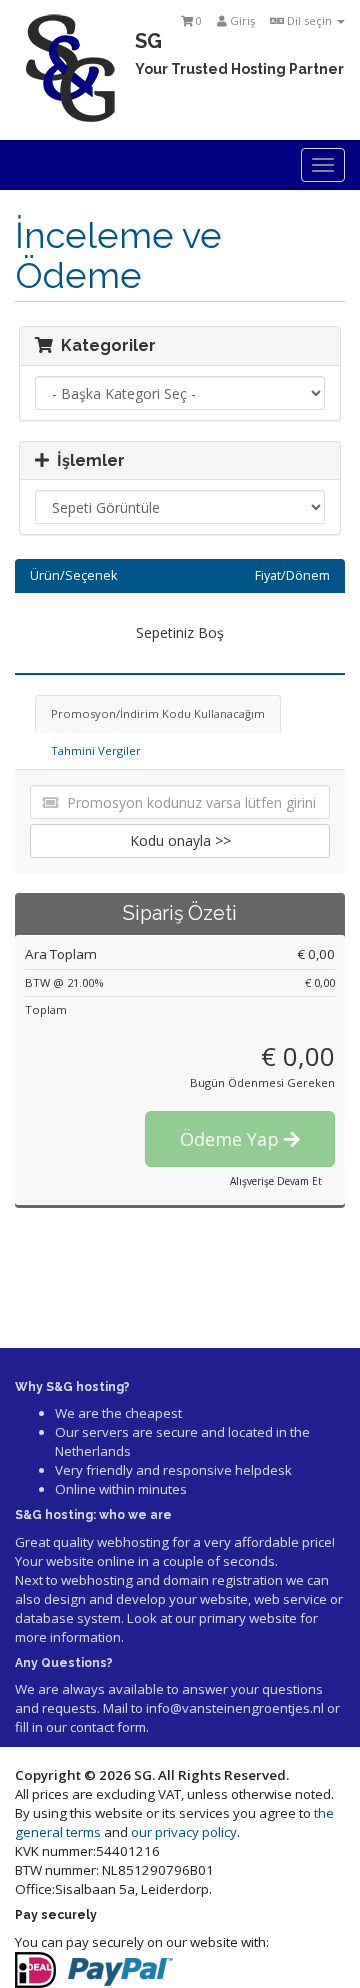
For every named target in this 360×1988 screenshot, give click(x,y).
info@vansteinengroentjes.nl (235, 1708)
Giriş (241, 20)
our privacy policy (184, 1832)
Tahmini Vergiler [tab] (96, 750)
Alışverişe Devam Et (276, 1181)
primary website (248, 1618)
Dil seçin (309, 20)
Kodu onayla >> (180, 840)
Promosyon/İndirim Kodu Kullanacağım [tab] (158, 713)
